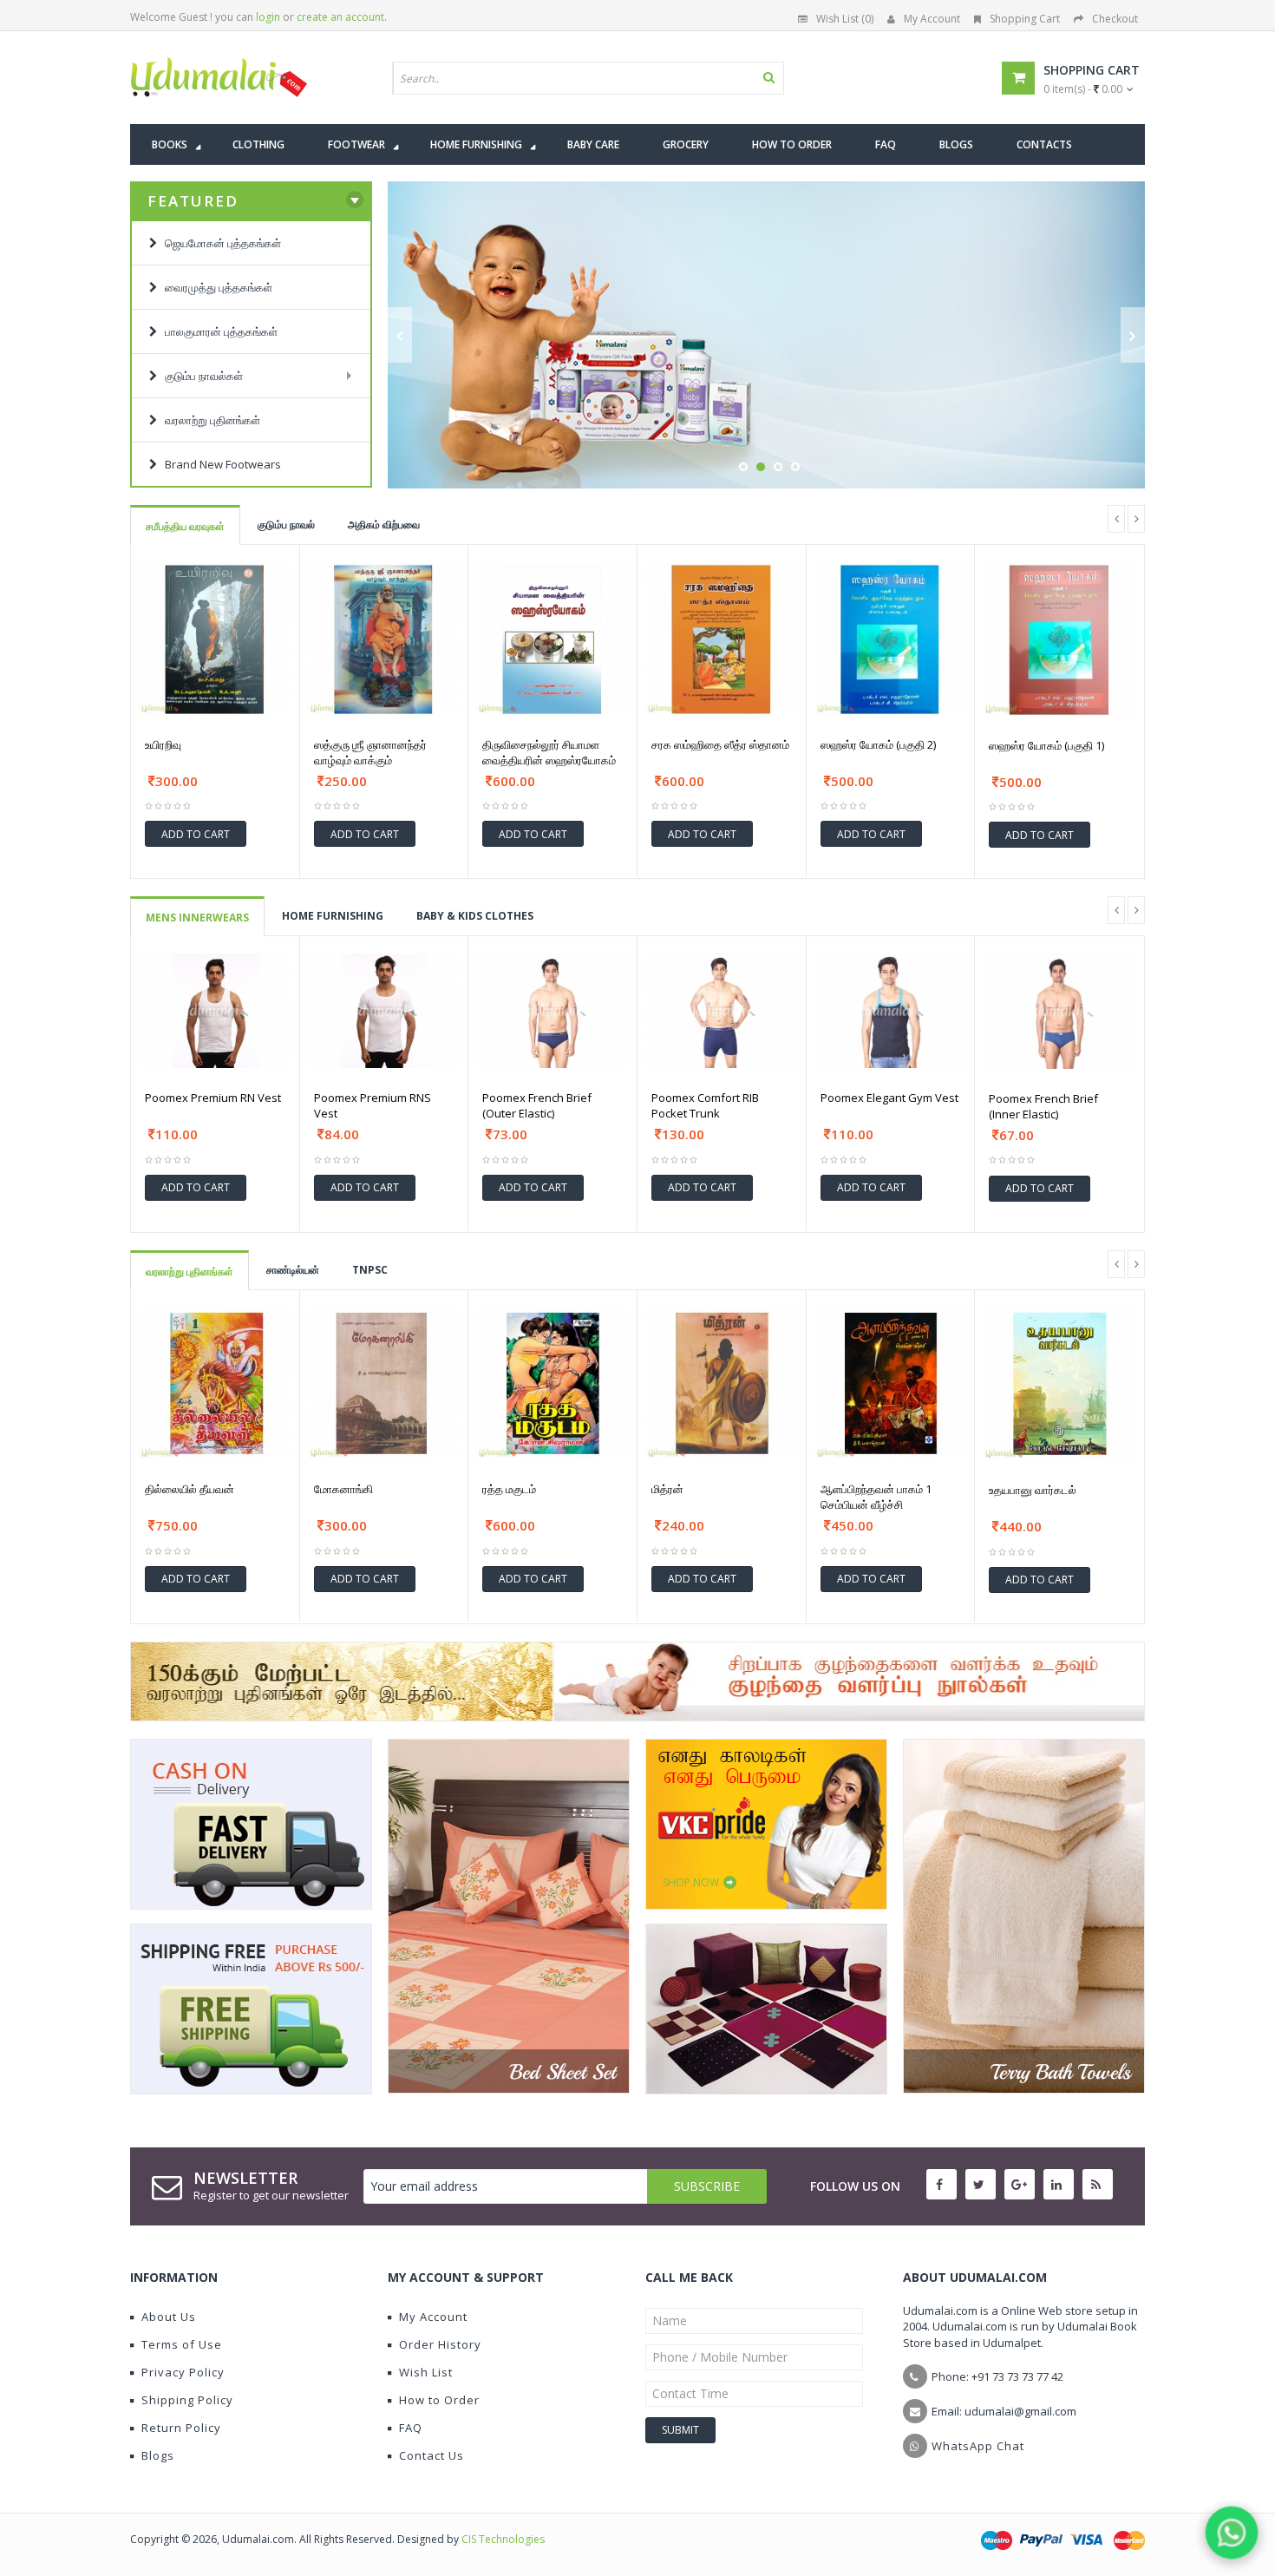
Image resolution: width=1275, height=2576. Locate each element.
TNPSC (370, 1270)
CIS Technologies (503, 2539)
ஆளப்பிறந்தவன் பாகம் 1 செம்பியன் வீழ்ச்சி (876, 1497)
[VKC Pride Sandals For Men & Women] (766, 1824)
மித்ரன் (667, 1489)
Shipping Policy (187, 2400)
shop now (801, 449)
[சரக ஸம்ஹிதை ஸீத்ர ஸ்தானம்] (722, 639)
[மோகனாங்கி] (384, 1384)
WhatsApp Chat (978, 2446)
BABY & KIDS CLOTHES (475, 916)
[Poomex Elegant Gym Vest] (891, 1011)
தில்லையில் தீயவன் (190, 1489)
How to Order (439, 2400)
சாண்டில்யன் (293, 1270)
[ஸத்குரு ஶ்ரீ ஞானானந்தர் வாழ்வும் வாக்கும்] (384, 639)
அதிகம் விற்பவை (384, 524)
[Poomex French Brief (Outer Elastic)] (552, 1011)
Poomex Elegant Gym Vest (889, 1098)
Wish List (426, 2372)
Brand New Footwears (219, 464)
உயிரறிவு (163, 744)
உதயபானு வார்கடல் (1033, 1490)
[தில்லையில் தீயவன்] (215, 1384)
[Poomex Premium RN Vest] (215, 1011)
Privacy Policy (183, 2372)
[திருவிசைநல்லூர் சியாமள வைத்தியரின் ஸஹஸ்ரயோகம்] (552, 639)
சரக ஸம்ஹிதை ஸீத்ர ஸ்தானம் (720, 744)
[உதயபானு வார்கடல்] (1059, 1384)
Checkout (1115, 19)
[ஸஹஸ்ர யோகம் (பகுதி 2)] (891, 639)
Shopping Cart (1025, 19)
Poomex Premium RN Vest (213, 1098)
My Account (932, 19)
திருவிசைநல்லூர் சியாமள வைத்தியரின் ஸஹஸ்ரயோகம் (549, 752)
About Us (169, 2317)
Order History (440, 2344)
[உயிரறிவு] (215, 639)
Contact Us (432, 2455)
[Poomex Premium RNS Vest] (384, 1011)
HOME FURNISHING (333, 916)
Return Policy (181, 2428)
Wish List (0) (845, 19)
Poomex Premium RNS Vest (373, 1105)
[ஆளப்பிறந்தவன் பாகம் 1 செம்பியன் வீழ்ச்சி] (891, 1384)
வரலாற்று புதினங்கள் (190, 1272)
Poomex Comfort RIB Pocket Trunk (705, 1105)
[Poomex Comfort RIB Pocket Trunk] (722, 1011)
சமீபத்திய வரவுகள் (185, 526)
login (268, 17)
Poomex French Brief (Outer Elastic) (537, 1105)
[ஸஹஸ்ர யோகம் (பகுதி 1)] (1059, 639)
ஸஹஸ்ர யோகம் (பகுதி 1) (1046, 745)
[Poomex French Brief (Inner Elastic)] (1059, 1011)
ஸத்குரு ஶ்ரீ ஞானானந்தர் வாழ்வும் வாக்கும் (370, 752)
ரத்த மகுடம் (509, 1489)
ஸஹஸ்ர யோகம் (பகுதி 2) (878, 744)
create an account (340, 17)
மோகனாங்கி (343, 1489)
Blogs (158, 2455)
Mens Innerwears (197, 918)
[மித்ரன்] (722, 1384)
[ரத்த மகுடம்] (552, 1384)
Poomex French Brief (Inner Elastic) (1043, 1106)
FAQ (411, 2428)
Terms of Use (182, 2344)
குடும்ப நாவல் (286, 524)
